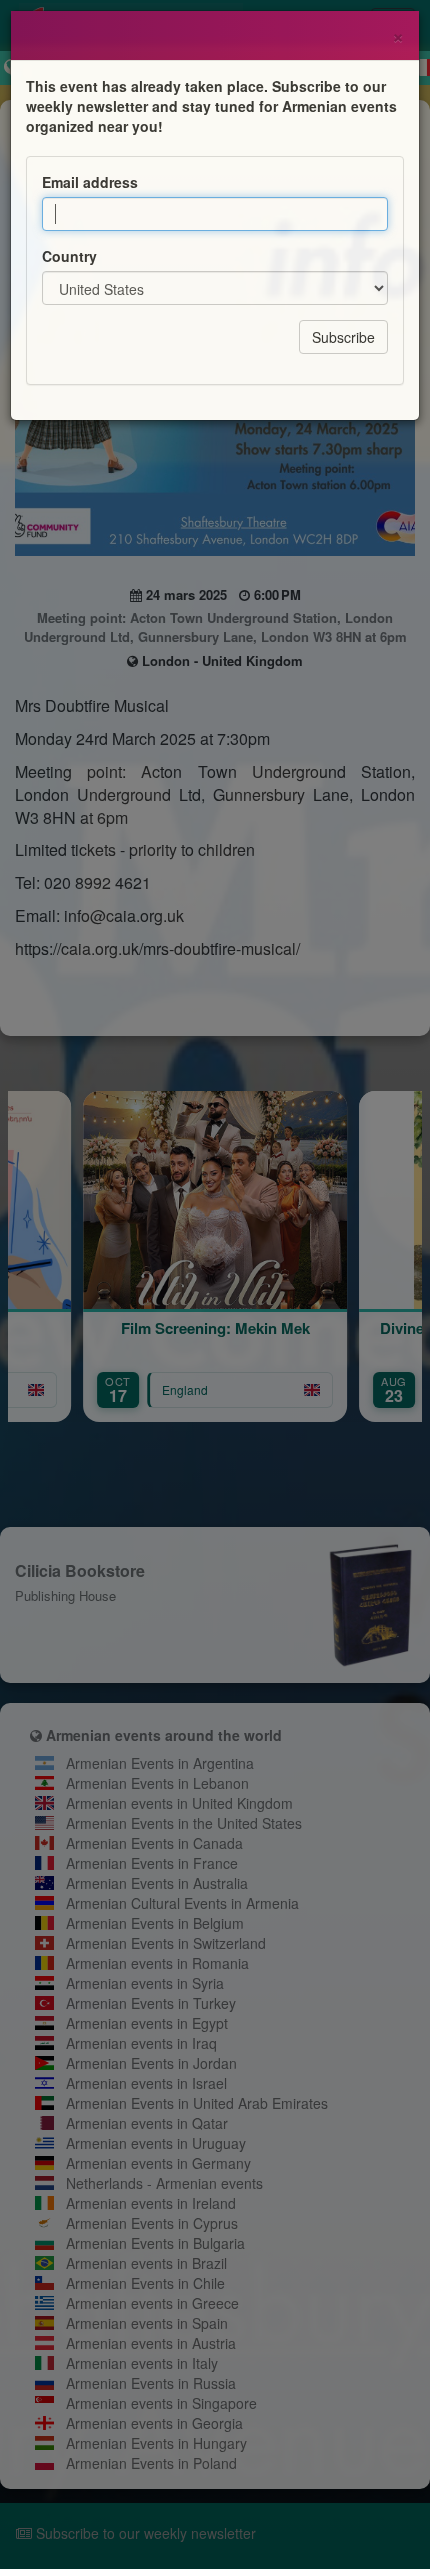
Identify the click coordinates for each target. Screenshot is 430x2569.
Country (69, 256)
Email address (90, 182)
